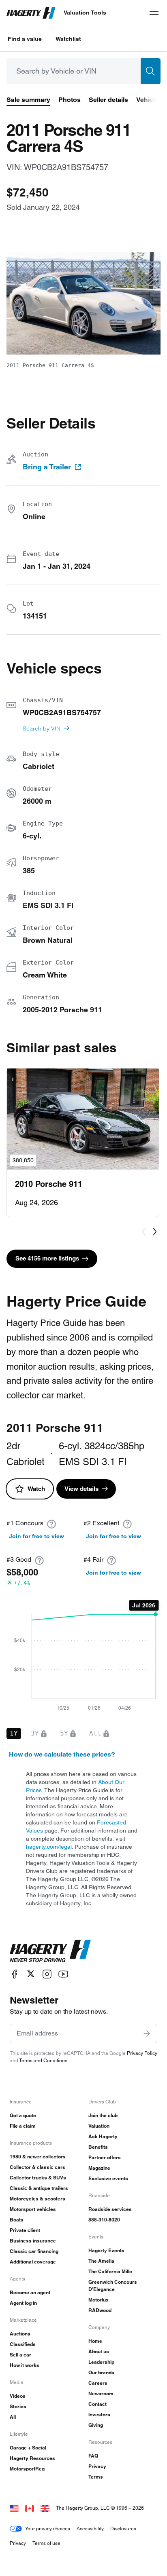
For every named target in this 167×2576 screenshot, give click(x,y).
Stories (18, 2406)
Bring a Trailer (47, 467)
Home (95, 2341)
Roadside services (110, 2209)
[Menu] (154, 13)
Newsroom (101, 2393)
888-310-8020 (104, 2220)
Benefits (98, 2147)
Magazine (99, 2168)
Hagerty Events (106, 2250)
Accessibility (90, 2528)
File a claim (23, 2126)
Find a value (25, 39)
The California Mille (110, 2271)
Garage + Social (28, 2448)
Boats (17, 2220)
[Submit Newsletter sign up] (147, 2033)
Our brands (101, 2372)
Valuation (99, 2126)
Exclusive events (108, 2178)
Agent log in (23, 2303)
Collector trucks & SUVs (38, 2178)
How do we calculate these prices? (62, 1754)
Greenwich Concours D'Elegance (113, 2286)
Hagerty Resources (32, 2458)
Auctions (20, 2334)
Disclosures (123, 2528)
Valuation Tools (85, 13)
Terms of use (46, 2543)
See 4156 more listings (47, 1258)
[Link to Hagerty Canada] (30, 2508)
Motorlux (98, 2300)
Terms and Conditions (43, 2060)
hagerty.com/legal (49, 1847)
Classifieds (23, 2344)
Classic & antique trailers (39, 2188)
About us (99, 2351)
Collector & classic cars (37, 2167)
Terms (96, 2477)
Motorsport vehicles (33, 2209)
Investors (99, 2414)
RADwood (100, 2310)
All (13, 2417)
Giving (96, 2425)
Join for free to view (36, 1536)
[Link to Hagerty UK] (45, 2508)
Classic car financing (34, 2251)
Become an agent (30, 2292)
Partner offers (105, 2157)
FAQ (93, 2456)
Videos (18, 2396)
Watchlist (68, 39)
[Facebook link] (15, 1974)
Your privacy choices (48, 2528)
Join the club (103, 2115)
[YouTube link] (63, 1974)
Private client (25, 2230)
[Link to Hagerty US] (14, 2508)
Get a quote (23, 2115)
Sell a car (20, 2355)
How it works (25, 2365)
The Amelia (101, 2261)
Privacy (97, 2466)
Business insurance (33, 2241)
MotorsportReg (27, 2469)
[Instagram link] (47, 1974)
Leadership (101, 2362)
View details (81, 1489)
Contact (97, 2404)
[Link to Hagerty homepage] (50, 1951)
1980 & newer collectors (38, 2157)
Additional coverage (33, 2262)
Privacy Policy (142, 2053)
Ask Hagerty (103, 2136)
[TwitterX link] (31, 1974)
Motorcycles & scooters (37, 2199)
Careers (98, 2383)
